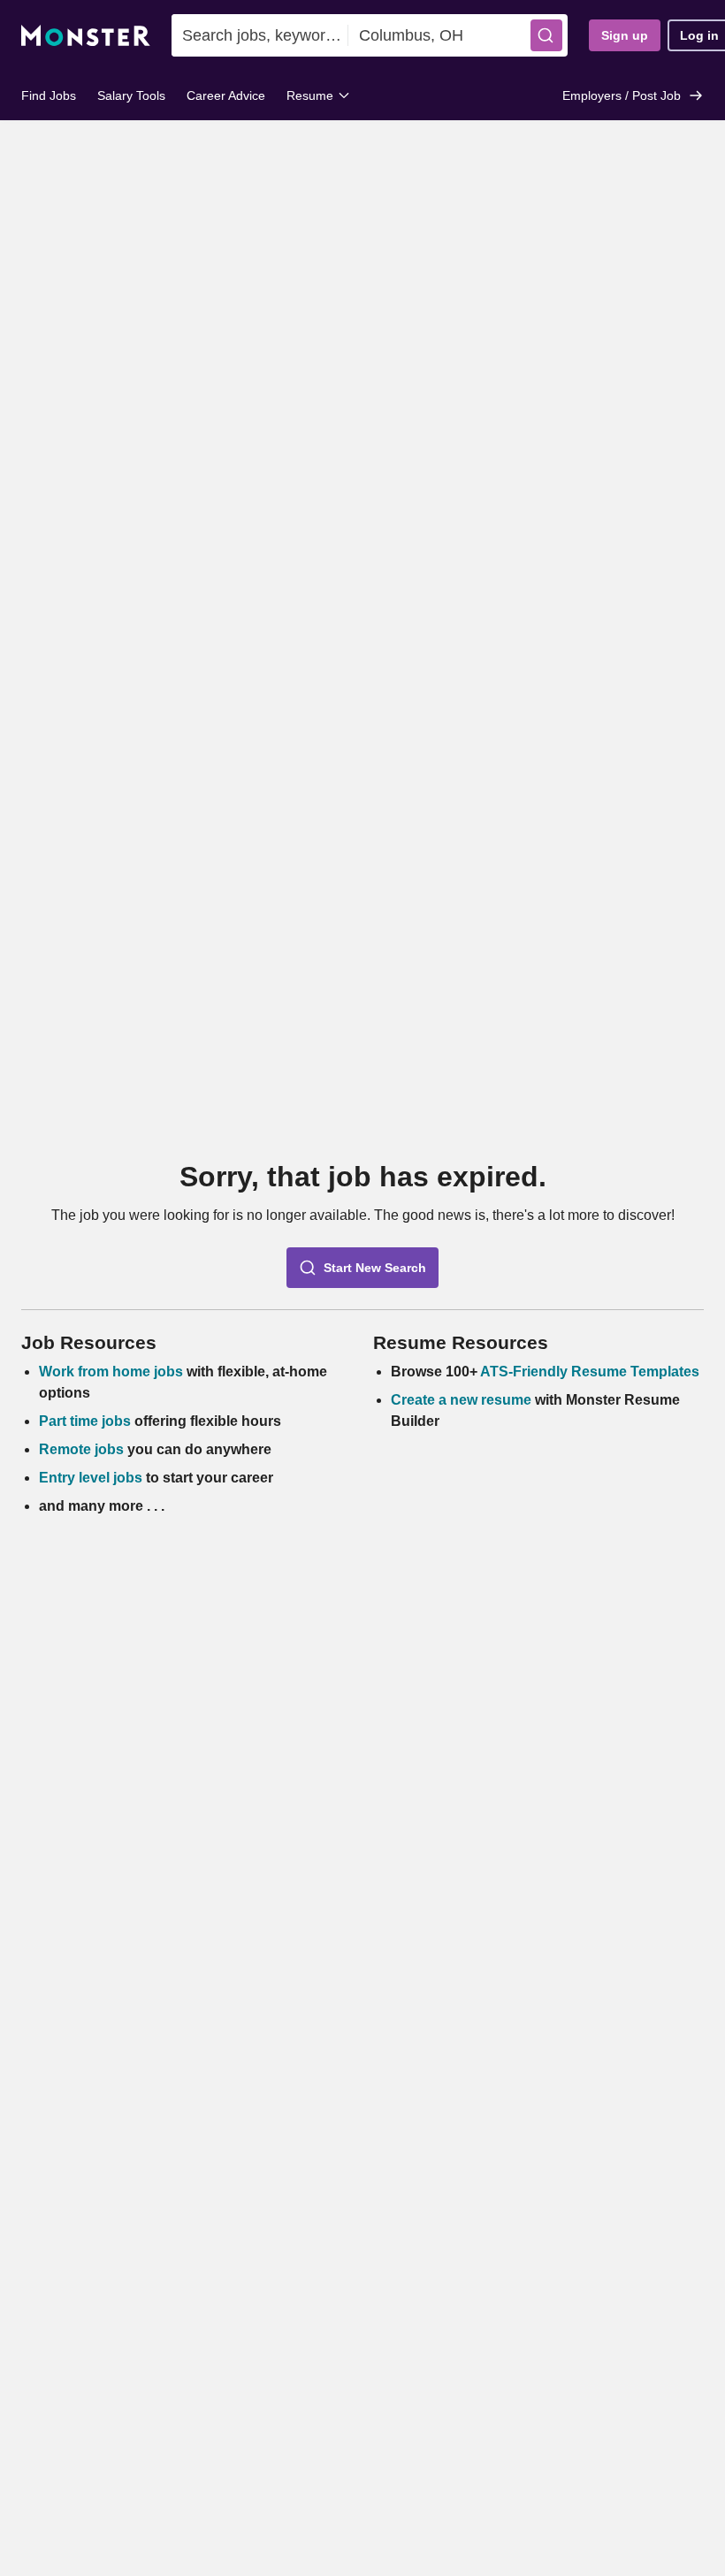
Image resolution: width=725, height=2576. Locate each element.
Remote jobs (81, 1449)
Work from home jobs (111, 1372)
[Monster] (86, 36)
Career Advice (226, 95)
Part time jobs (85, 1421)
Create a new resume (463, 1400)
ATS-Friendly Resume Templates (590, 1372)
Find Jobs (49, 95)
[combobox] (260, 35)
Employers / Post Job (622, 95)
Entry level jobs (91, 1478)
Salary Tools (131, 95)
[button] (546, 35)
